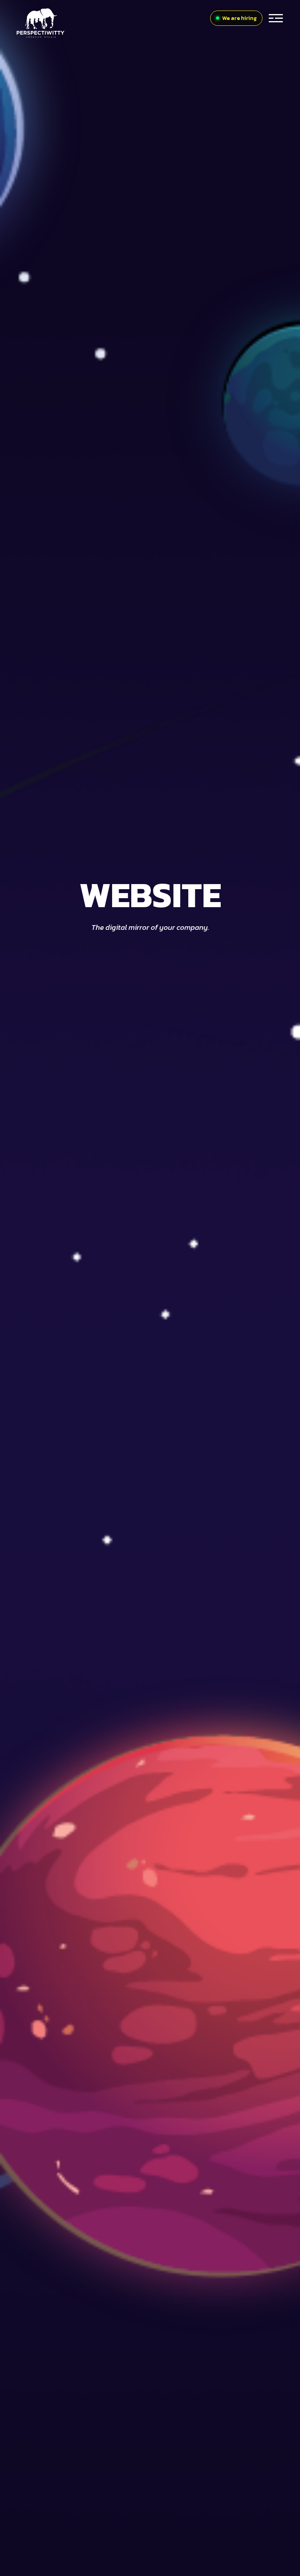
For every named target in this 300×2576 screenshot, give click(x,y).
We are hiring (239, 18)
